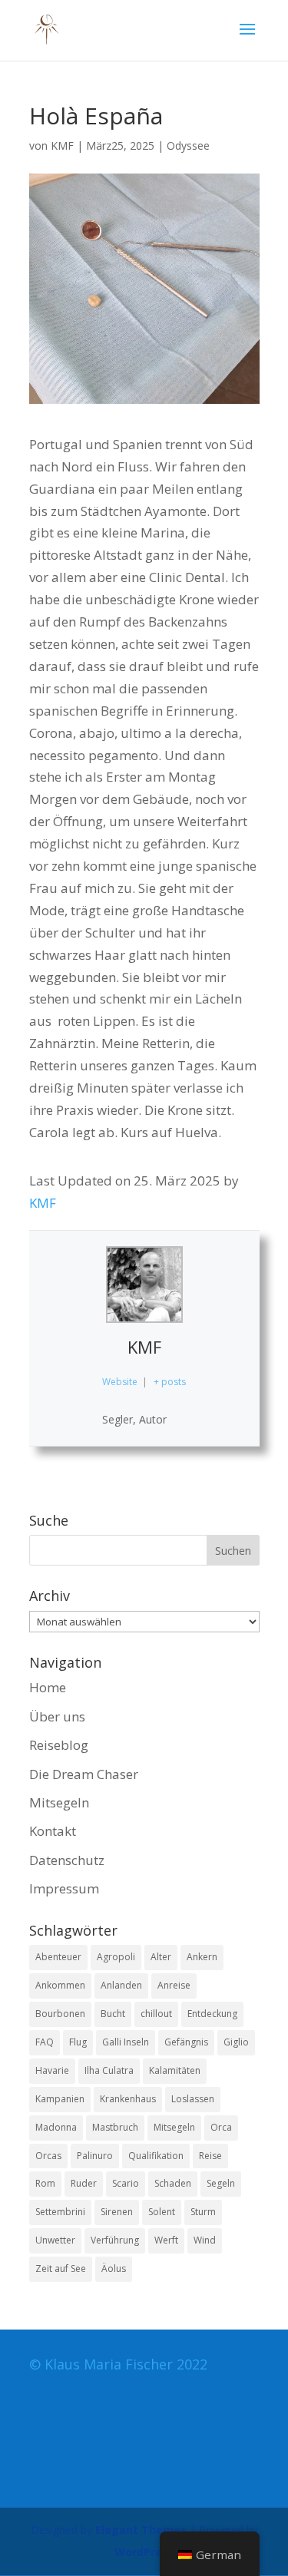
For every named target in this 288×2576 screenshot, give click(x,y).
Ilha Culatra (109, 2070)
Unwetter (55, 2240)
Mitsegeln (59, 1802)
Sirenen (117, 2212)
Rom (45, 2183)
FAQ (45, 2042)
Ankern (202, 1957)
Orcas (48, 2156)
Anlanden (121, 1985)
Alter (161, 1957)
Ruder (84, 2183)
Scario (126, 2183)
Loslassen (193, 2099)
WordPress (144, 2552)
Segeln (221, 2183)
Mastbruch (115, 2127)
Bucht (113, 2014)
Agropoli (116, 1957)
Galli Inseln (126, 2042)
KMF (62, 145)
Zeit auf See (61, 2268)
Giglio (236, 2042)
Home (48, 1687)
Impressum (64, 1888)
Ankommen (60, 1985)
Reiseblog (59, 1745)
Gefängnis (186, 2042)
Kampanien (60, 2099)
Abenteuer (58, 1957)
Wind (205, 2240)
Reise (210, 2156)
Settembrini (60, 2212)
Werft (166, 2240)
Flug (78, 2042)
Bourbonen (60, 2014)
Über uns (57, 1716)
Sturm (203, 2212)
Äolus (114, 2268)
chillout (156, 2014)
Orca (221, 2127)
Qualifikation (156, 2156)
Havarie (52, 2070)
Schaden (173, 2183)
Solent (162, 2212)
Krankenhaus (128, 2099)
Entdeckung (212, 2014)
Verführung (115, 2240)
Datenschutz (67, 1860)
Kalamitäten (175, 2070)
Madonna (56, 2127)
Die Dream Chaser (84, 1774)
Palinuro (95, 2156)
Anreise (174, 1985)
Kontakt (53, 1831)
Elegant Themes (141, 2530)
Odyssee (188, 145)
